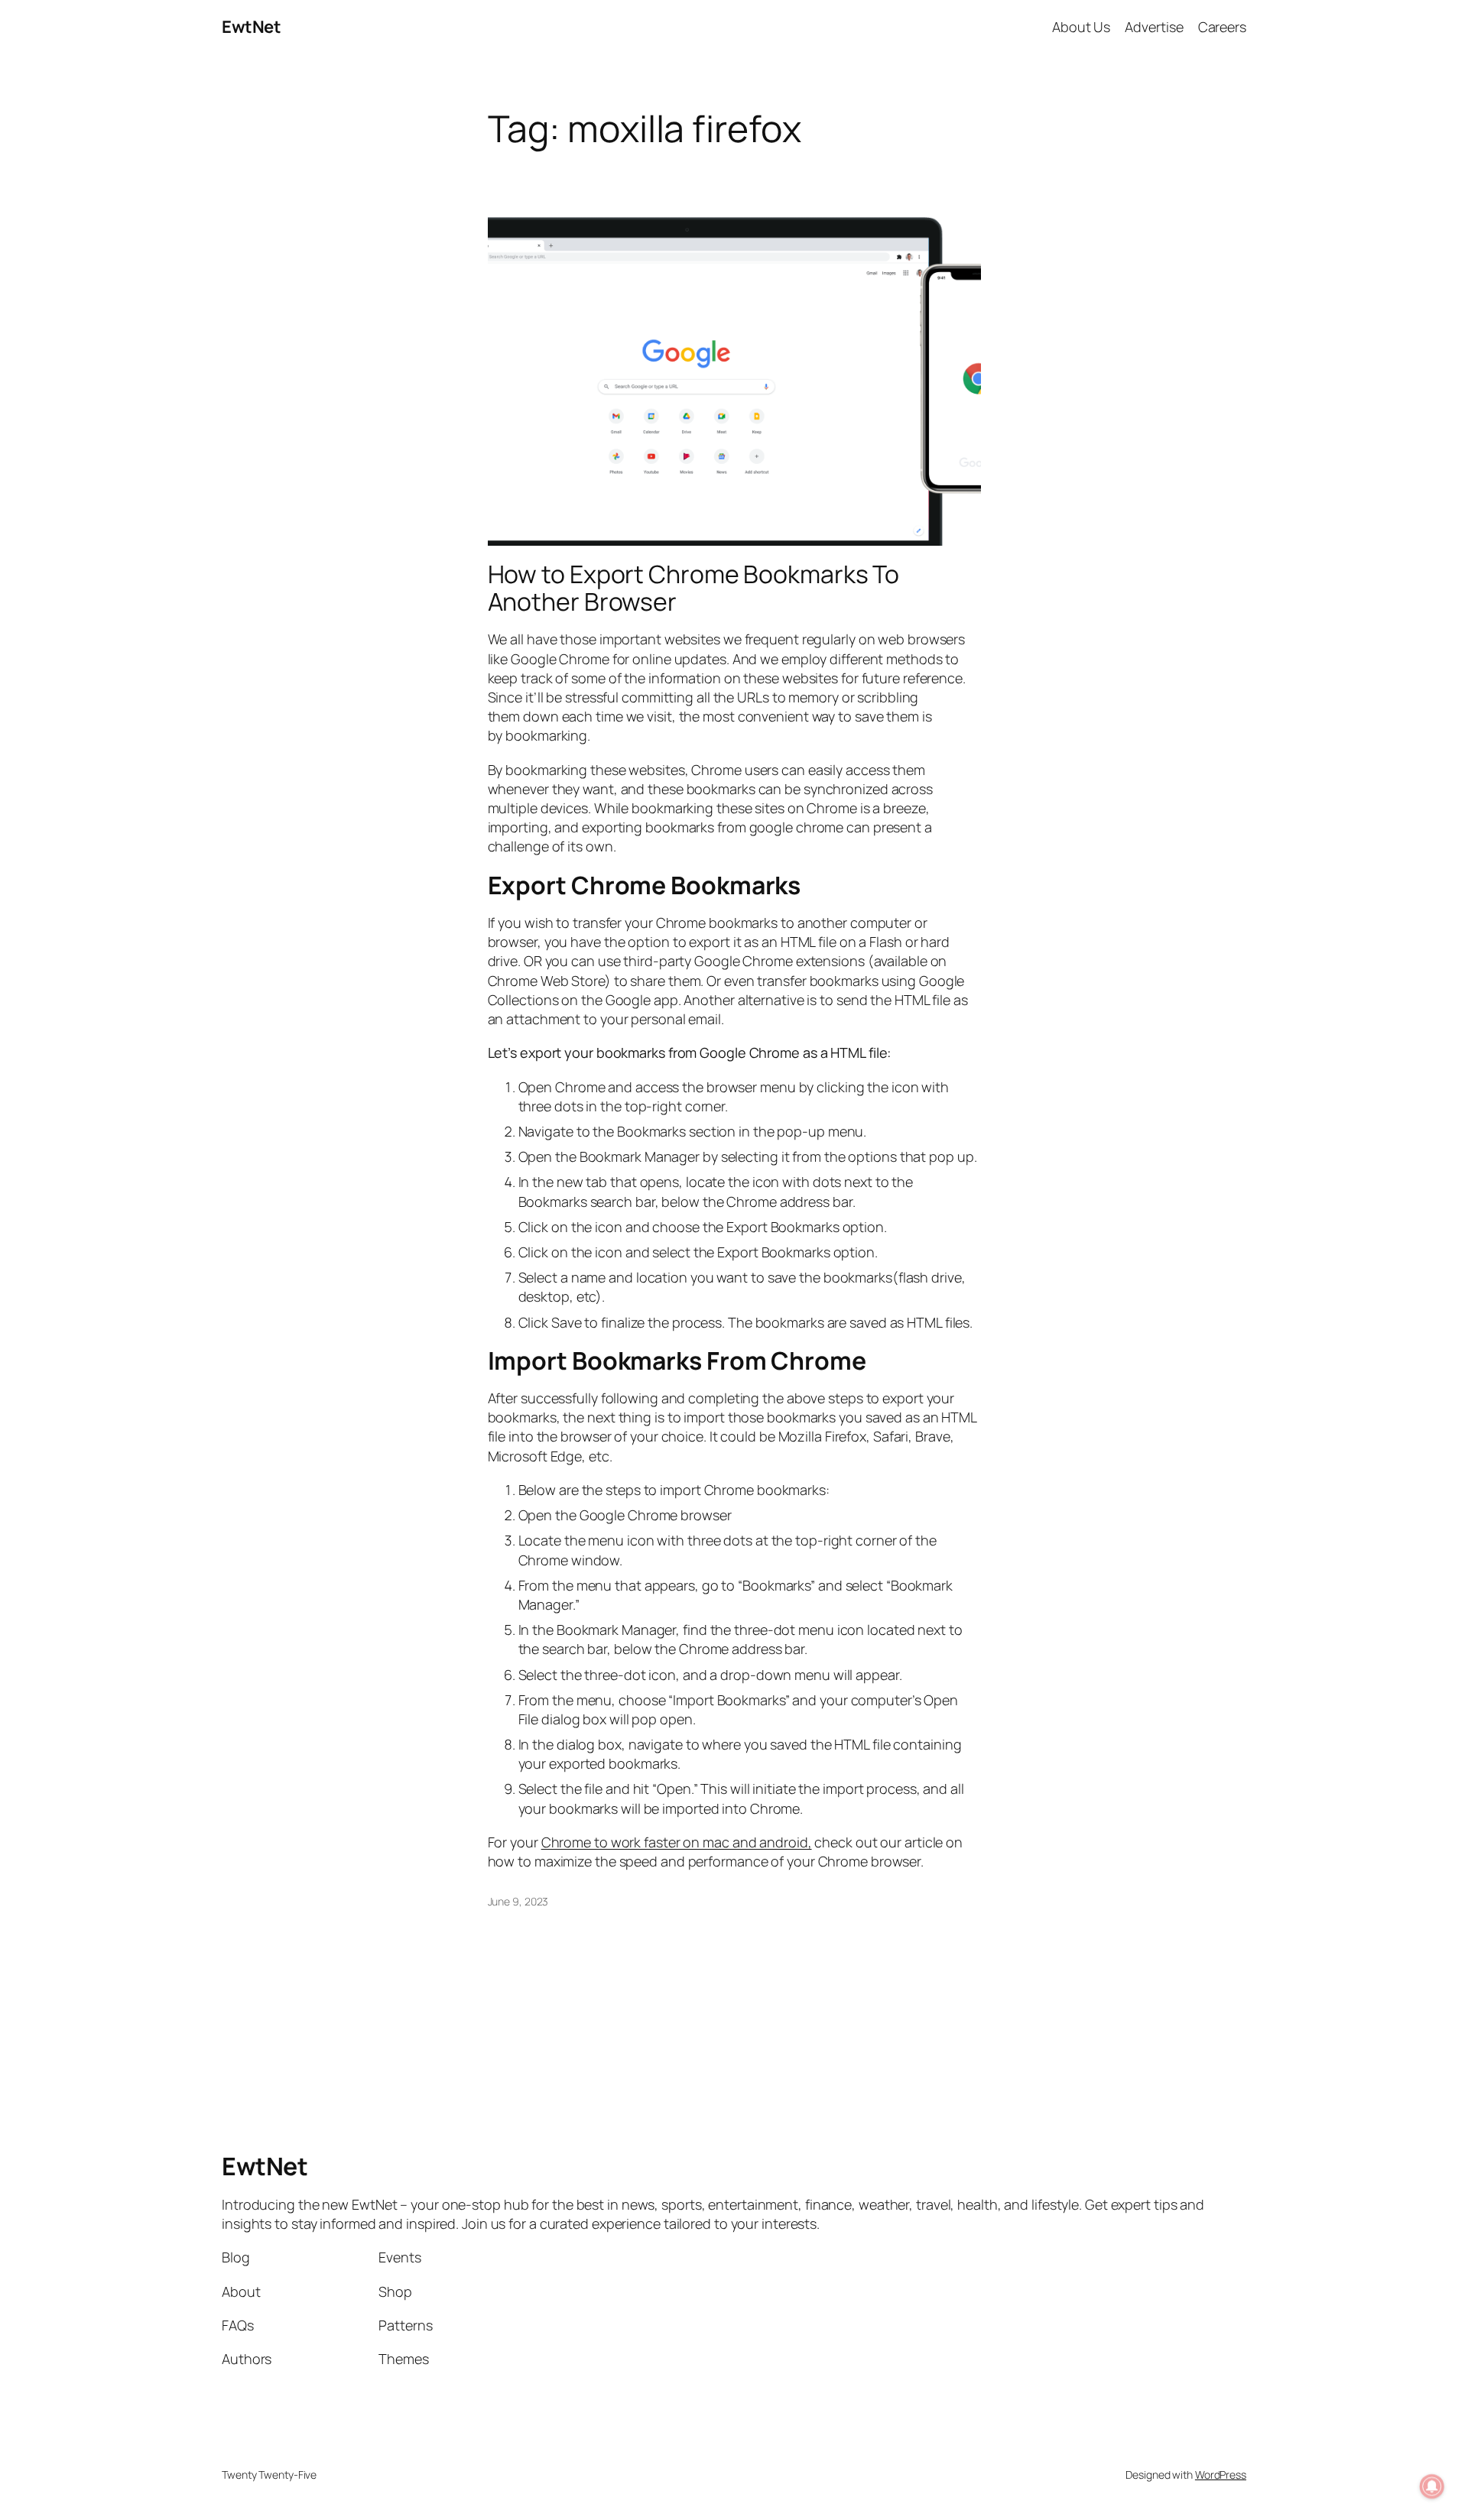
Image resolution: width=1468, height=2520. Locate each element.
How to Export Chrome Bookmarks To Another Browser (694, 588)
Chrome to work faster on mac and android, (677, 1842)
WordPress (1221, 2475)
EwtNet (251, 27)
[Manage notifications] (1432, 2486)
